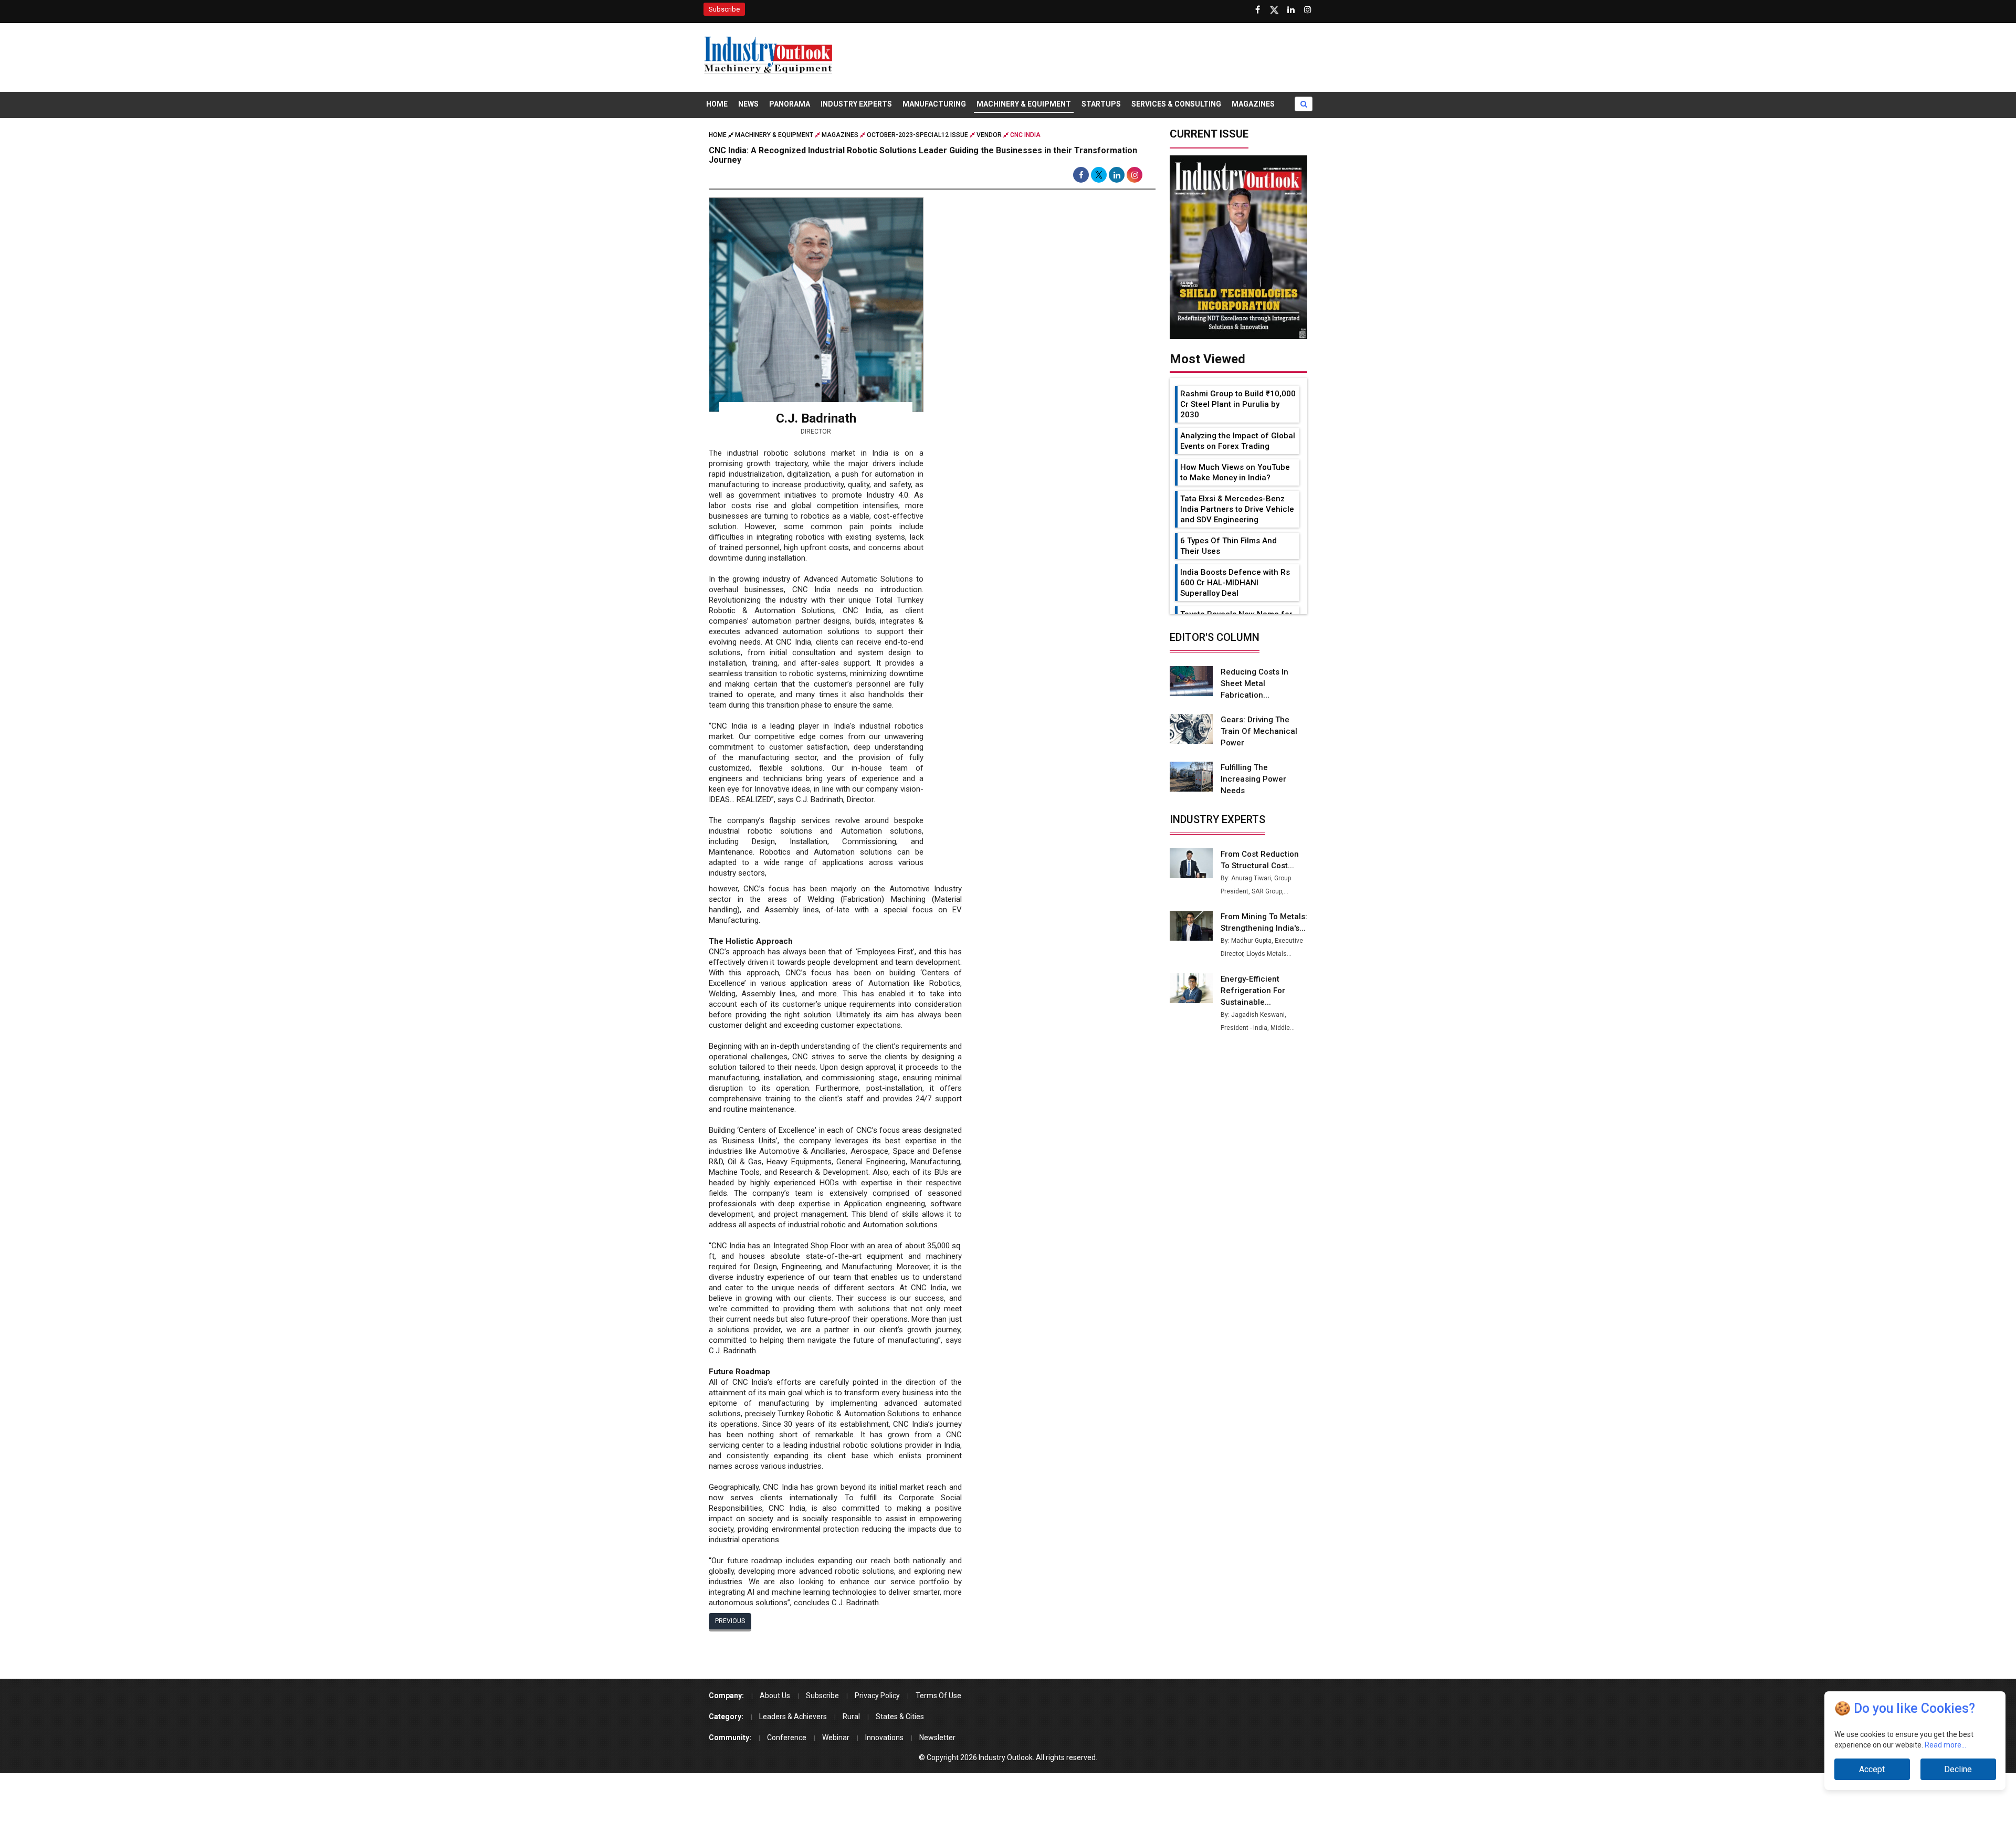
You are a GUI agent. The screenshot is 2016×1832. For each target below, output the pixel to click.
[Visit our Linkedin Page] (1291, 10)
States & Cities (900, 1717)
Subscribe (724, 9)
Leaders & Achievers (793, 1717)
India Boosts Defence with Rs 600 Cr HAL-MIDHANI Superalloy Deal (1235, 583)
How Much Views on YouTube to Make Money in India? (1235, 472)
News (748, 104)
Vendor (989, 135)
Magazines (1253, 104)
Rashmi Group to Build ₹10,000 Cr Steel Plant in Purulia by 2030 (1238, 404)
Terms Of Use (938, 1696)
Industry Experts (856, 104)
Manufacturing (934, 104)
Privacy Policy (877, 1696)
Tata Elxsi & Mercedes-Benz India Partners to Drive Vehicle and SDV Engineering (1237, 509)
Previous (730, 1621)
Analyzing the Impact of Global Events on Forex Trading (1238, 441)
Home (717, 104)
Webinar (836, 1738)
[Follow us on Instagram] (1308, 10)
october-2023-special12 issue (917, 135)
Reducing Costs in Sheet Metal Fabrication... (1254, 683)
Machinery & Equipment (1024, 104)
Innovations (884, 1738)
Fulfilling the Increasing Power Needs (1253, 779)
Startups (1101, 104)
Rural (851, 1717)
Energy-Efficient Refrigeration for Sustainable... (1253, 991)
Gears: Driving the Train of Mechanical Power (1259, 731)
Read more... (1945, 1745)
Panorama (790, 104)
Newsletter (937, 1738)
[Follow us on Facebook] (1257, 10)
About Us (775, 1696)
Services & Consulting (1176, 104)
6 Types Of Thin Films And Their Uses (1228, 546)
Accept (1872, 1769)
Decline (1958, 1769)
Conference (787, 1738)
